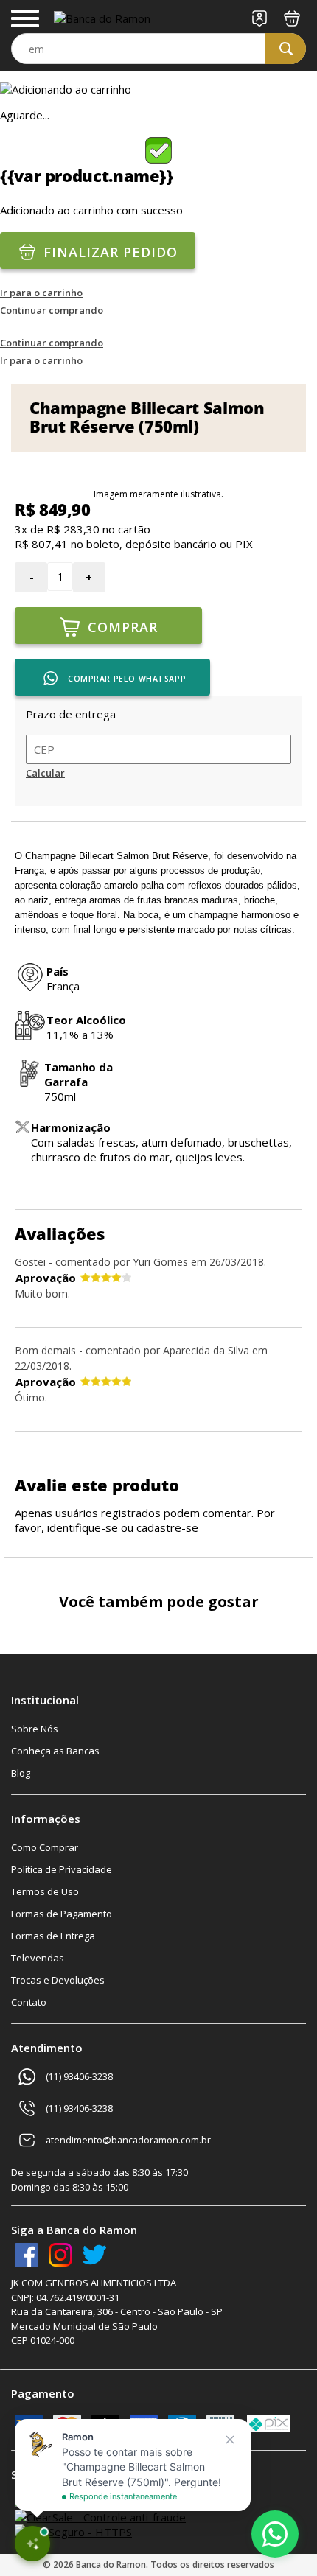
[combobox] (158, 49)
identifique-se (83, 1527)
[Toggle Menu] (25, 18)
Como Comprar (45, 1847)
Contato (29, 2002)
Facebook (27, 2255)
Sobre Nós (35, 1729)
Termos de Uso (45, 1891)
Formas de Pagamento (62, 1914)
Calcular (45, 773)
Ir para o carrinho (41, 293)
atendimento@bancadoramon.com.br (128, 2140)
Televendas (38, 1958)
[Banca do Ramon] (102, 18)
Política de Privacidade (62, 1869)
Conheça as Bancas (55, 1751)
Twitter (94, 2255)
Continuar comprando (52, 310)
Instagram (60, 2255)
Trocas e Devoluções (58, 1980)
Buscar (286, 49)
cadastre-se (167, 1527)
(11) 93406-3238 (79, 2077)
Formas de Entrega (53, 1936)
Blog (21, 1773)
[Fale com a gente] (275, 2534)
